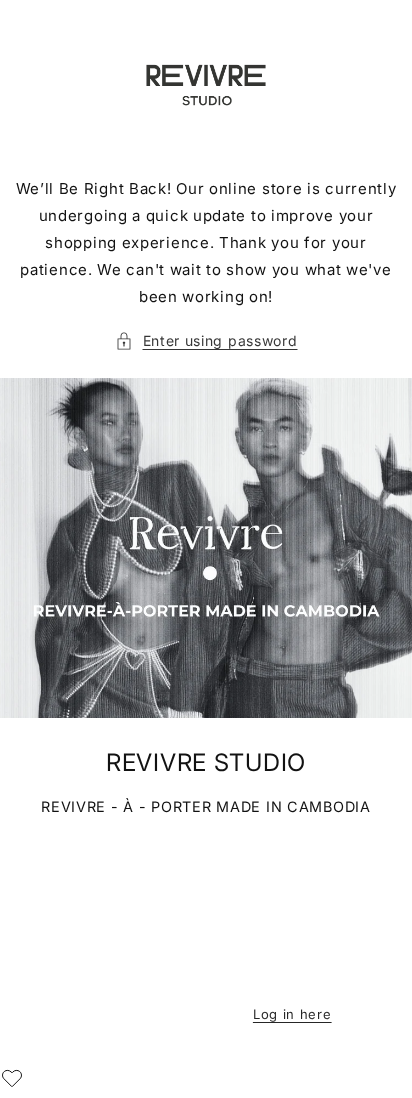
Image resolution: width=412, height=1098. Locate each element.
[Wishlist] (12, 1078)
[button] (206, 340)
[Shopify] (307, 979)
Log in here (292, 1014)
